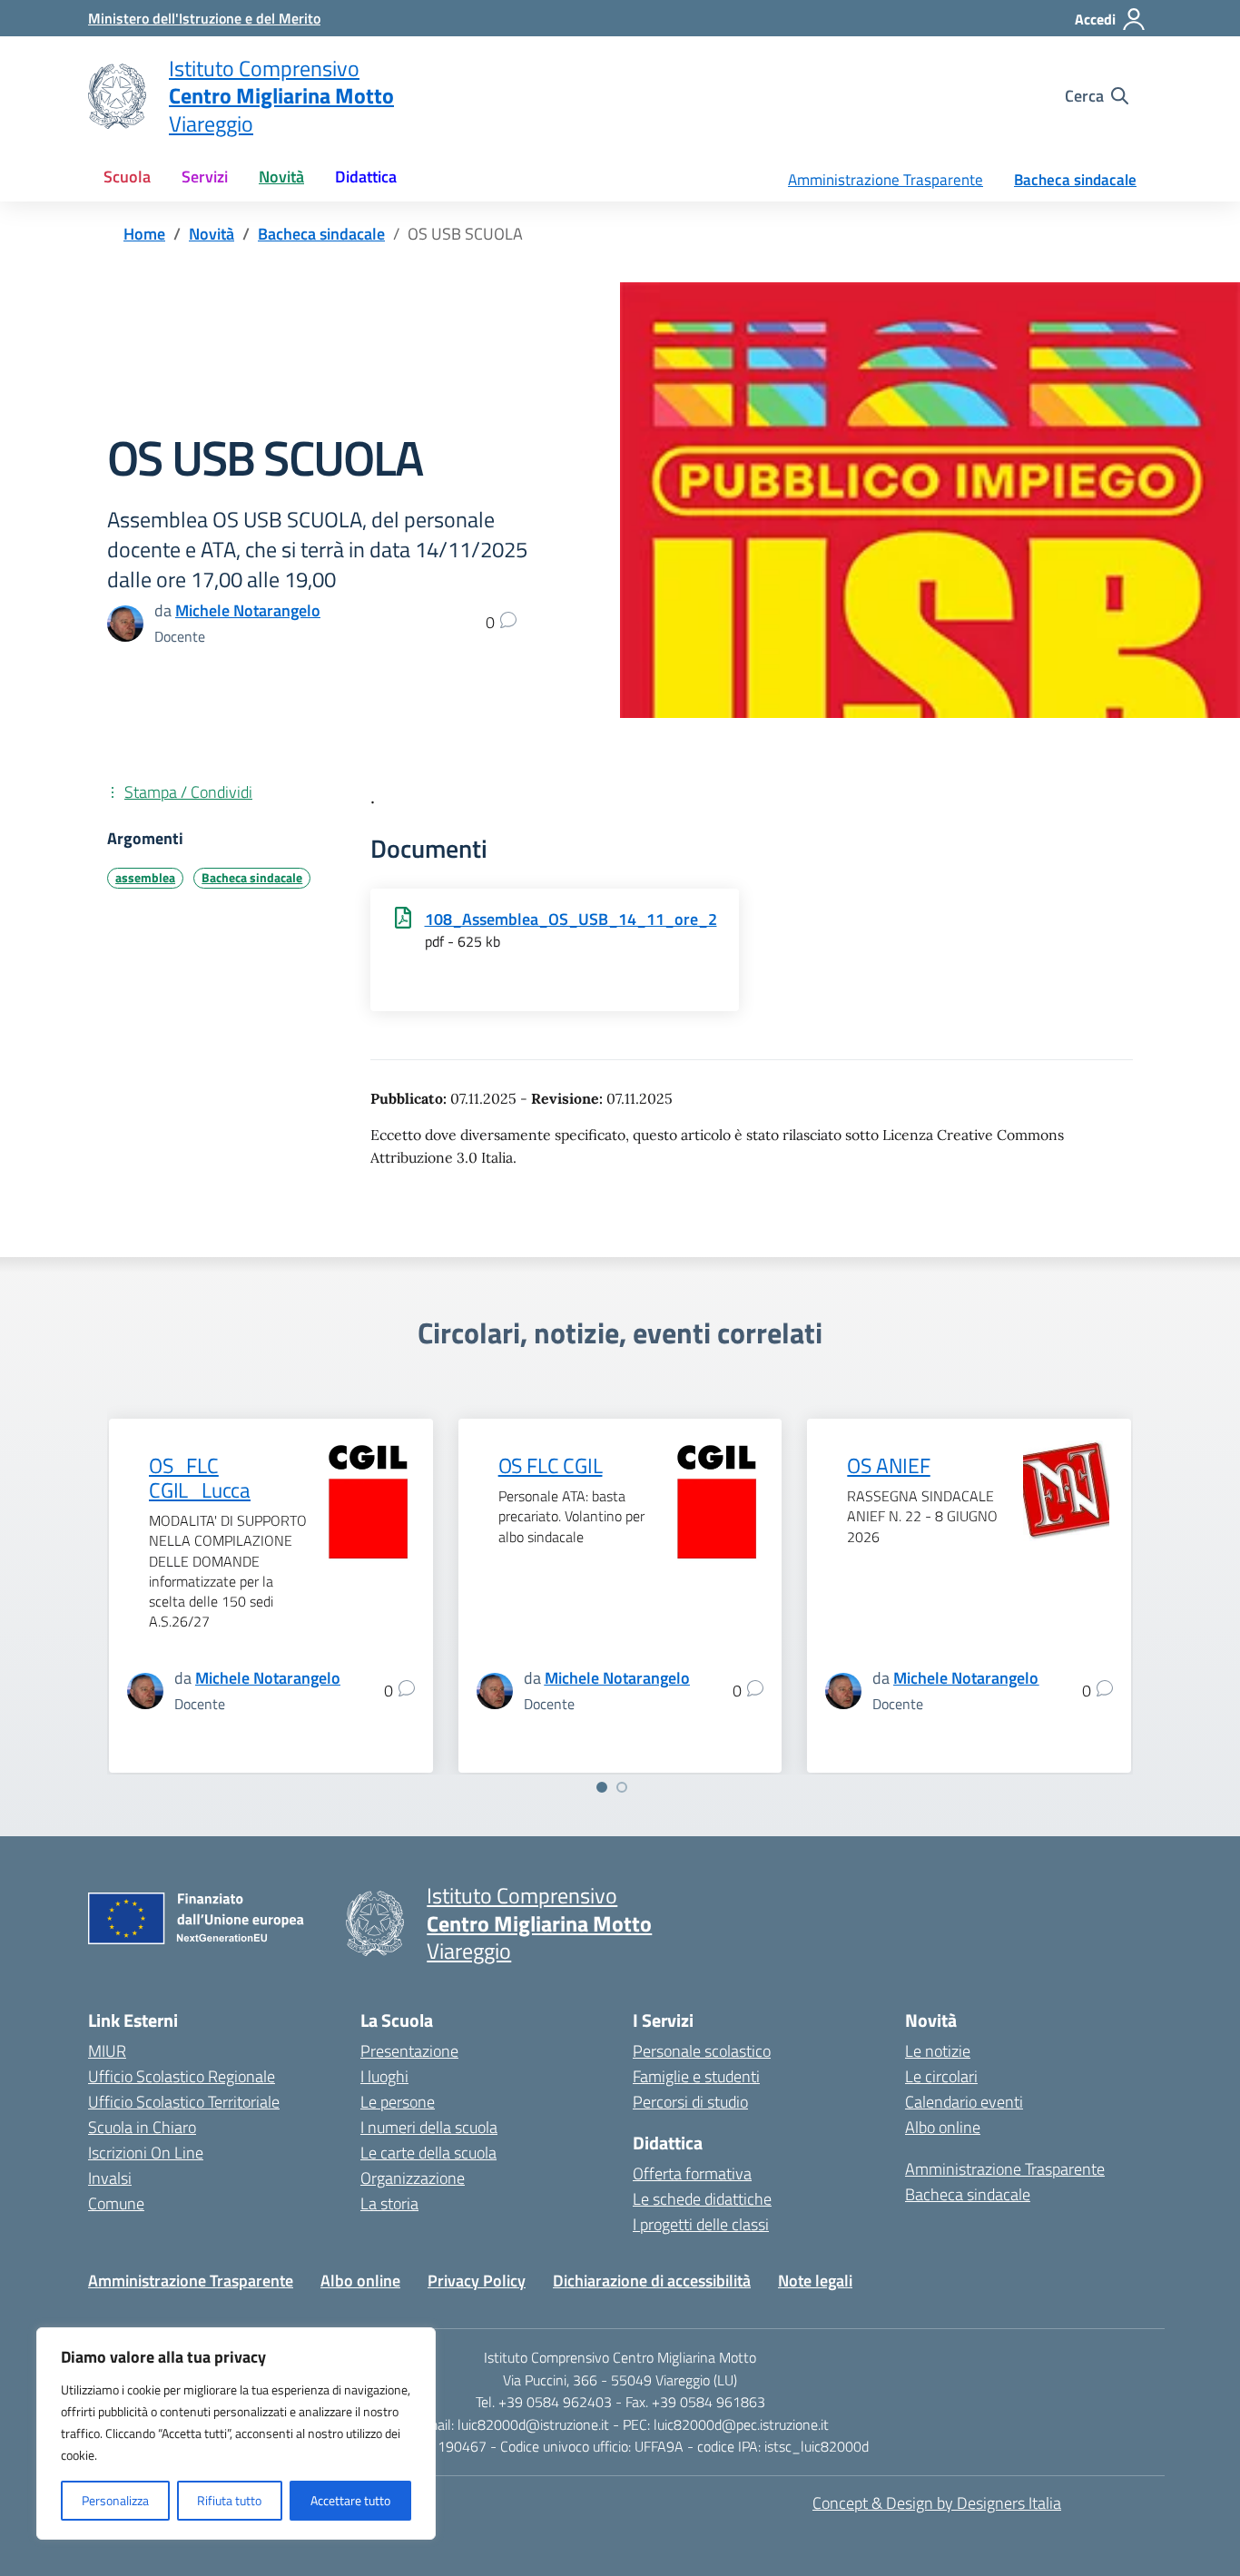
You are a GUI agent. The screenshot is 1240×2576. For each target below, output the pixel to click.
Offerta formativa (692, 2173)
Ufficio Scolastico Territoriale (184, 2102)
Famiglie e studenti (696, 2076)
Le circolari (941, 2076)
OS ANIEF (888, 1466)
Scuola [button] (127, 177)
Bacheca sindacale (1075, 180)
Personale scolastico (702, 2051)
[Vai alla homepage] (117, 96)
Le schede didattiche (702, 2199)
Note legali (815, 2281)
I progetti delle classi (701, 2224)
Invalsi (110, 2178)
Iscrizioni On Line (146, 2153)
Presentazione (409, 2051)
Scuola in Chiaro (142, 2127)
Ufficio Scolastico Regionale (182, 2076)
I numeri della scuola (429, 2127)
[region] (236, 2433)
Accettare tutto (350, 2500)
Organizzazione (413, 2178)
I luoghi (384, 2076)
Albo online (943, 2127)
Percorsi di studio (690, 2102)
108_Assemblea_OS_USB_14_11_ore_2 (571, 919)
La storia (389, 2203)
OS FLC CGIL (551, 1466)
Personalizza (115, 2500)
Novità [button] (281, 177)
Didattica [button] (366, 177)
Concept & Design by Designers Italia (937, 2503)
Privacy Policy (477, 2281)
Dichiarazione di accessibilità (652, 2281)
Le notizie (938, 2051)
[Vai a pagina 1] (602, 1787)
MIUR (107, 2051)
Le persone (398, 2102)
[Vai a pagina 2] (622, 1787)
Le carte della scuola (428, 2153)
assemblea (145, 878)
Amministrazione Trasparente (886, 180)
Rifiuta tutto (229, 2500)
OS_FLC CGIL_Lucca (200, 1478)
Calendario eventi (964, 2102)
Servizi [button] (205, 177)
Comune (116, 2203)
